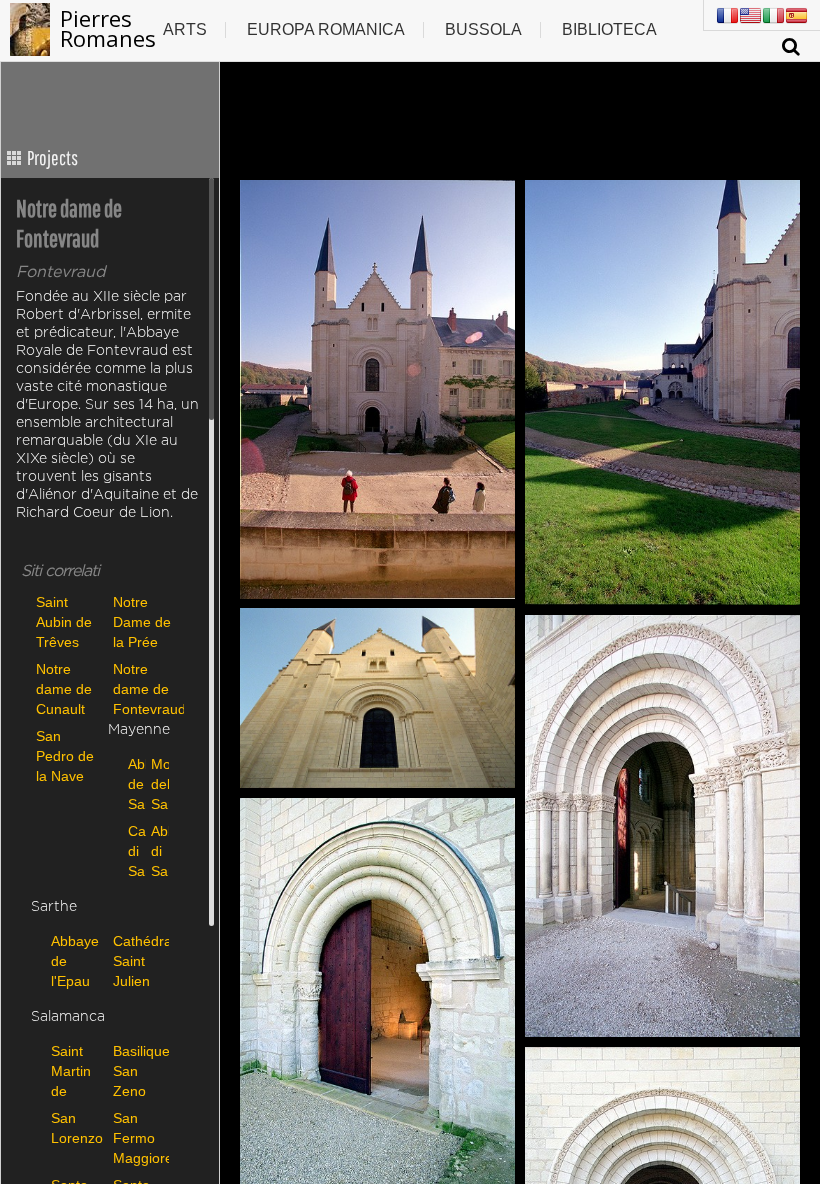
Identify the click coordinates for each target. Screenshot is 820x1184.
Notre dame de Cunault (64, 688)
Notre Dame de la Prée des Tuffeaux (142, 621)
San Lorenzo (77, 1128)
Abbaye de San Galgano (134, 783)
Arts (185, 29)
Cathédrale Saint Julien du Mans (139, 960)
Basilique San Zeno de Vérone (139, 1070)
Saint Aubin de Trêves (64, 621)
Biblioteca (609, 29)
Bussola (483, 29)
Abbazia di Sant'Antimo (157, 850)
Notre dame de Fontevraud (146, 688)
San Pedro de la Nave (65, 755)
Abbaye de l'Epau (75, 960)
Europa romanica (326, 29)
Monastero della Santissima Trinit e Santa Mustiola (157, 783)
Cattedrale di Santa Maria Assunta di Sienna (134, 850)
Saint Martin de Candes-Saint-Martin (77, 1070)
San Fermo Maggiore (139, 1137)
